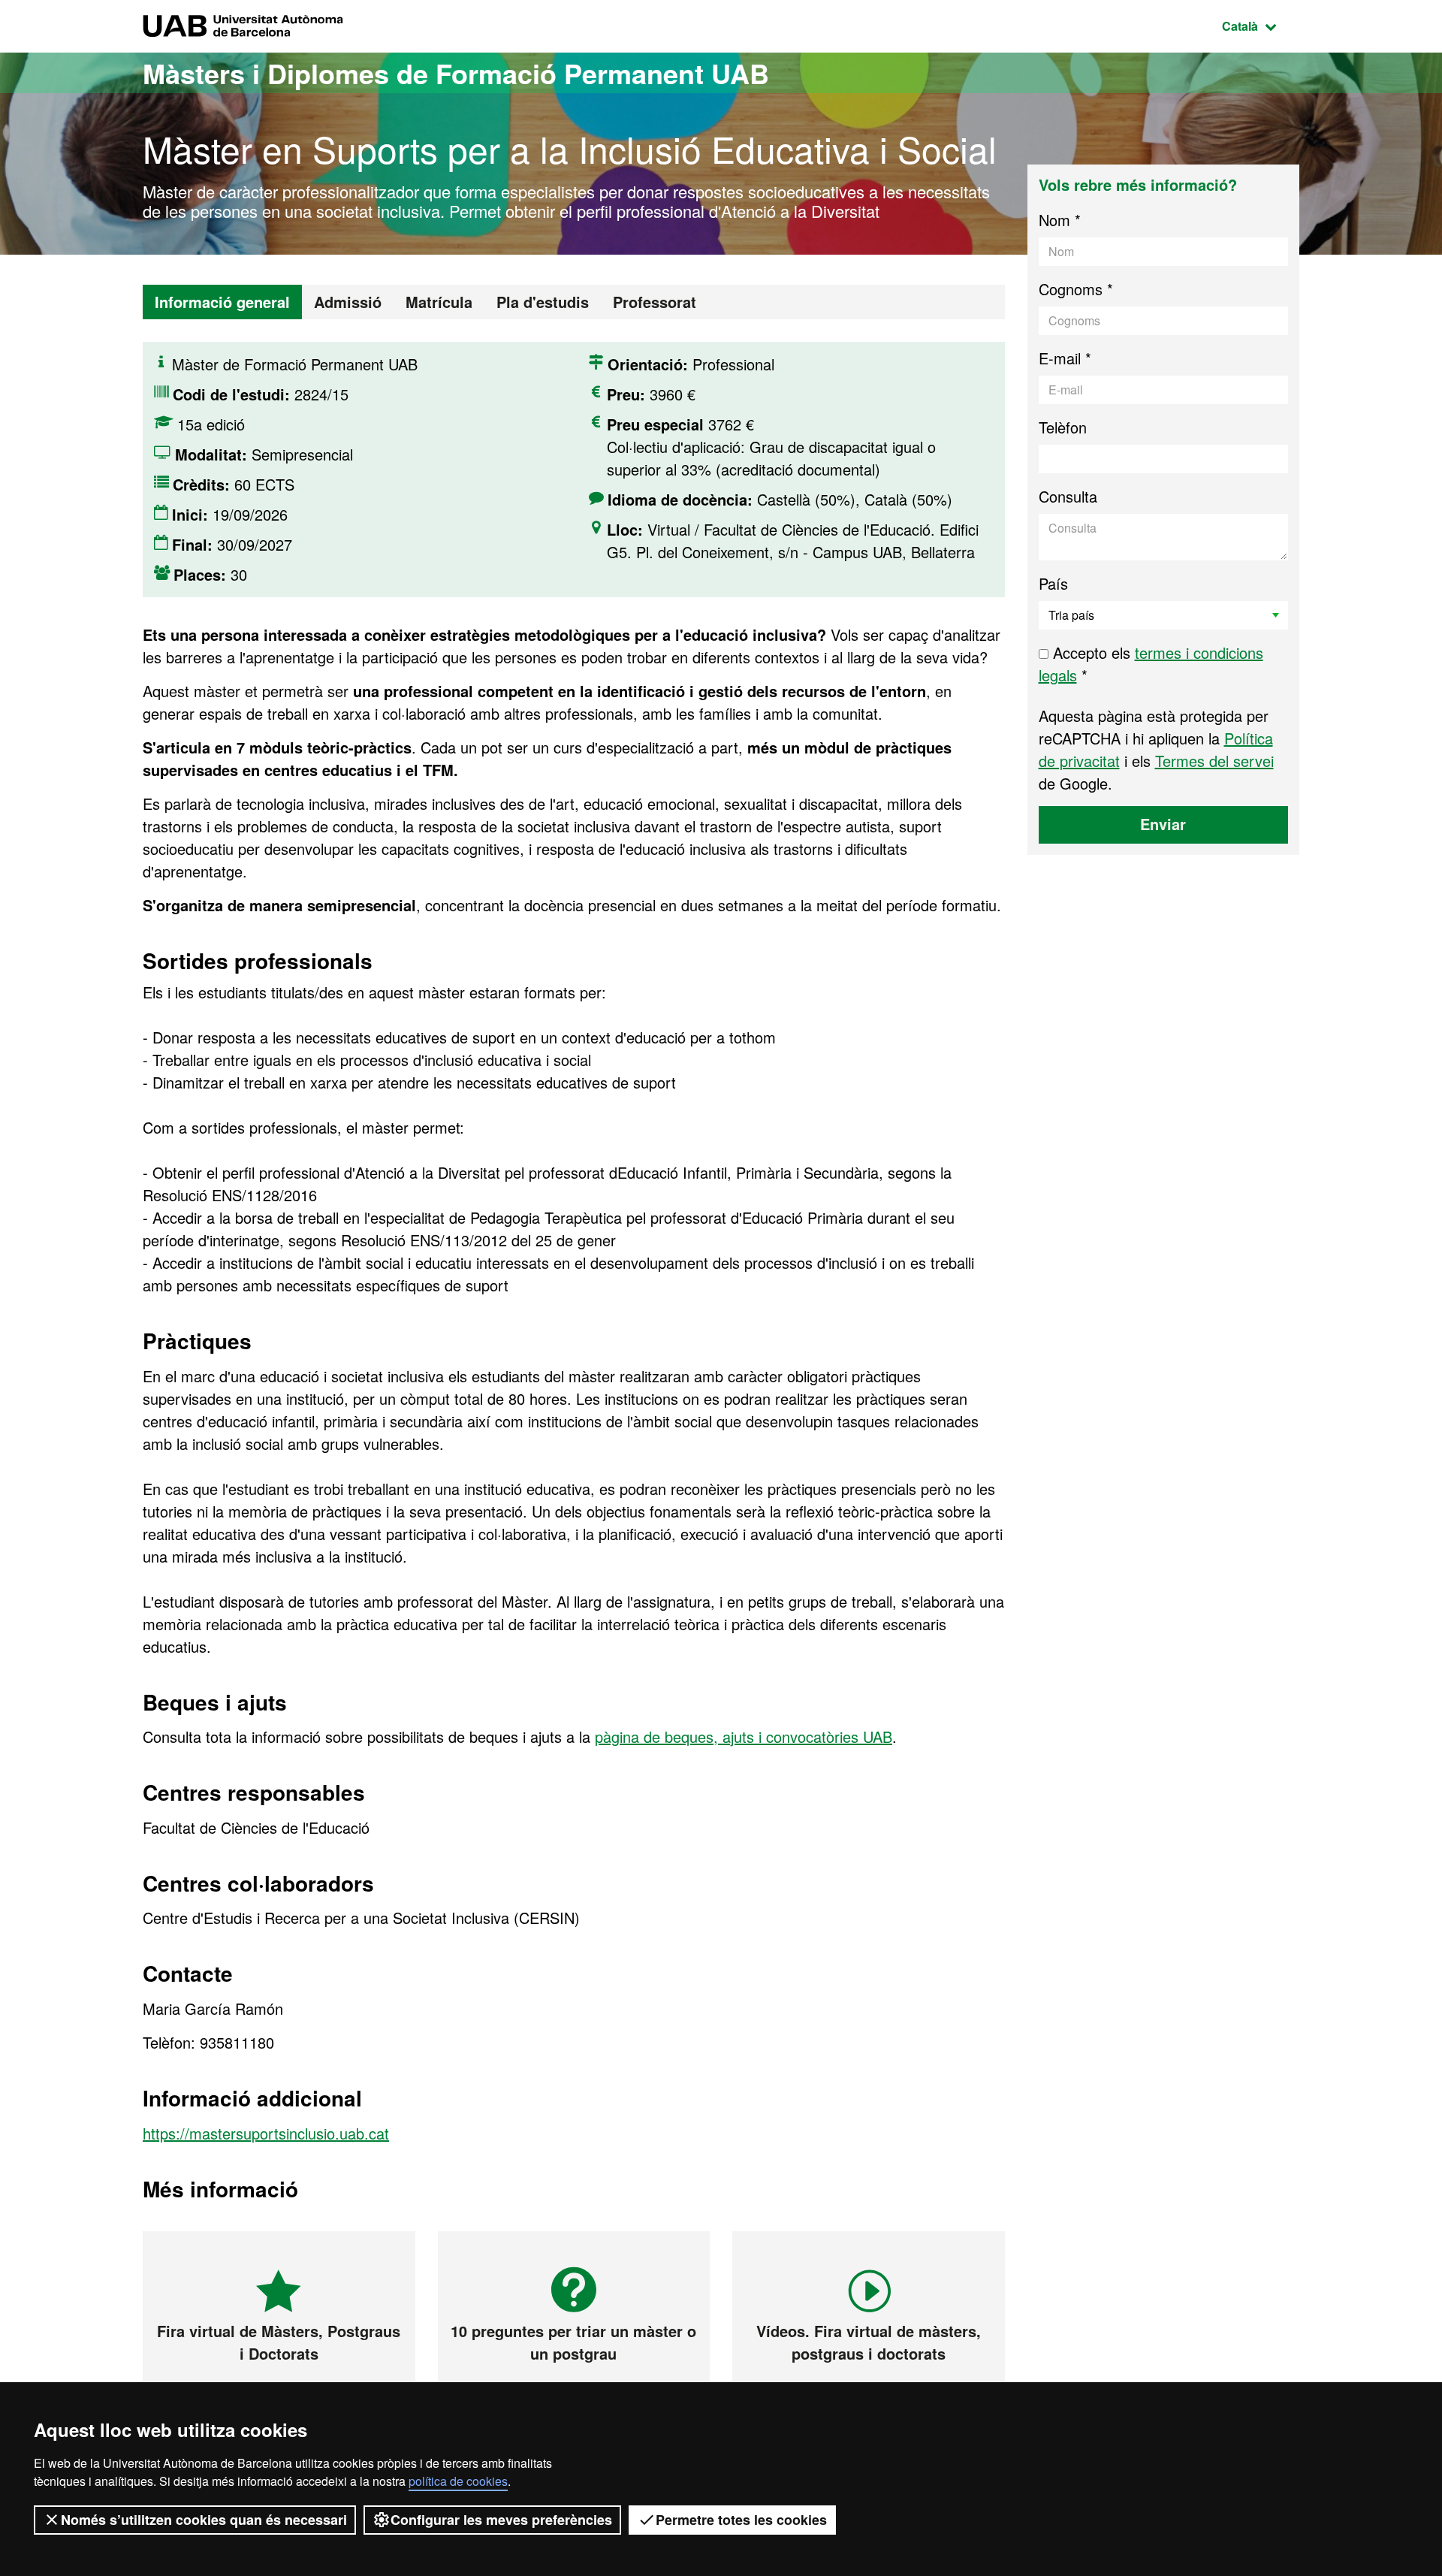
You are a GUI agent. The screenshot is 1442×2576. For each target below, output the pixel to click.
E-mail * (1065, 358)
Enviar (1163, 824)
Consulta (1068, 496)
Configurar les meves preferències (501, 2520)
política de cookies (458, 2481)
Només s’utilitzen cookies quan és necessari (204, 2520)
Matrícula (439, 302)
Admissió (348, 302)
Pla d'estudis (543, 302)
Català (1261, 26)
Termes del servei (1214, 761)
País (1053, 583)
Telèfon (1063, 427)
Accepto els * (1151, 664)
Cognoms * (1076, 289)
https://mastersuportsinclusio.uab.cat (266, 2133)
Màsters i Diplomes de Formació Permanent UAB (456, 73)
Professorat (655, 302)
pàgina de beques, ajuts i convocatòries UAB (744, 1736)
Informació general (222, 302)
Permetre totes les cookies (741, 2520)
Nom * (1060, 220)
